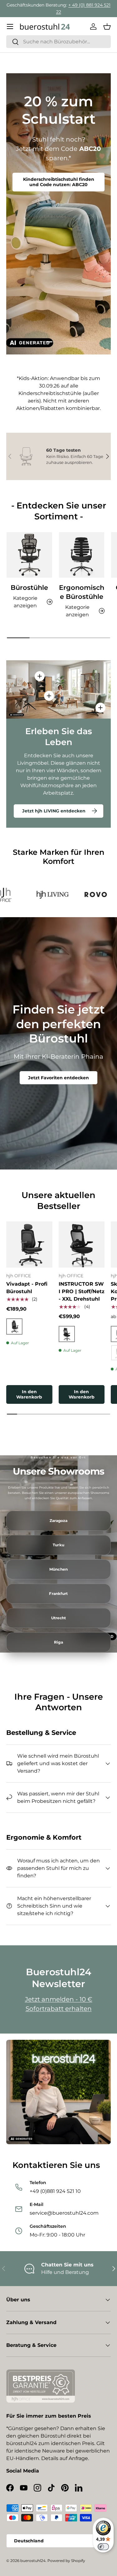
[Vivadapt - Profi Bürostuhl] (29, 1245)
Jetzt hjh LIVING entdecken (54, 811)
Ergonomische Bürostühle (82, 592)
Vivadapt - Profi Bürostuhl (27, 1288)
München (58, 1569)
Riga (58, 1642)
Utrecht (59, 1618)
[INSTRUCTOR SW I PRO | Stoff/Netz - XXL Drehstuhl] (82, 1245)
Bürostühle (29, 587)
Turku (58, 1545)
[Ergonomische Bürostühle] (82, 555)
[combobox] (58, 42)
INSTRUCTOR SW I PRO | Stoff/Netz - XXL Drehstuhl (82, 1291)
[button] (107, 26)
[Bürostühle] (29, 555)
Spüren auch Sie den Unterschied (59, 187)
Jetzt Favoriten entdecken (58, 1078)
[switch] (103, 2547)
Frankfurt (58, 1594)
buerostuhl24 (33, 2561)
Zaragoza (59, 1521)
